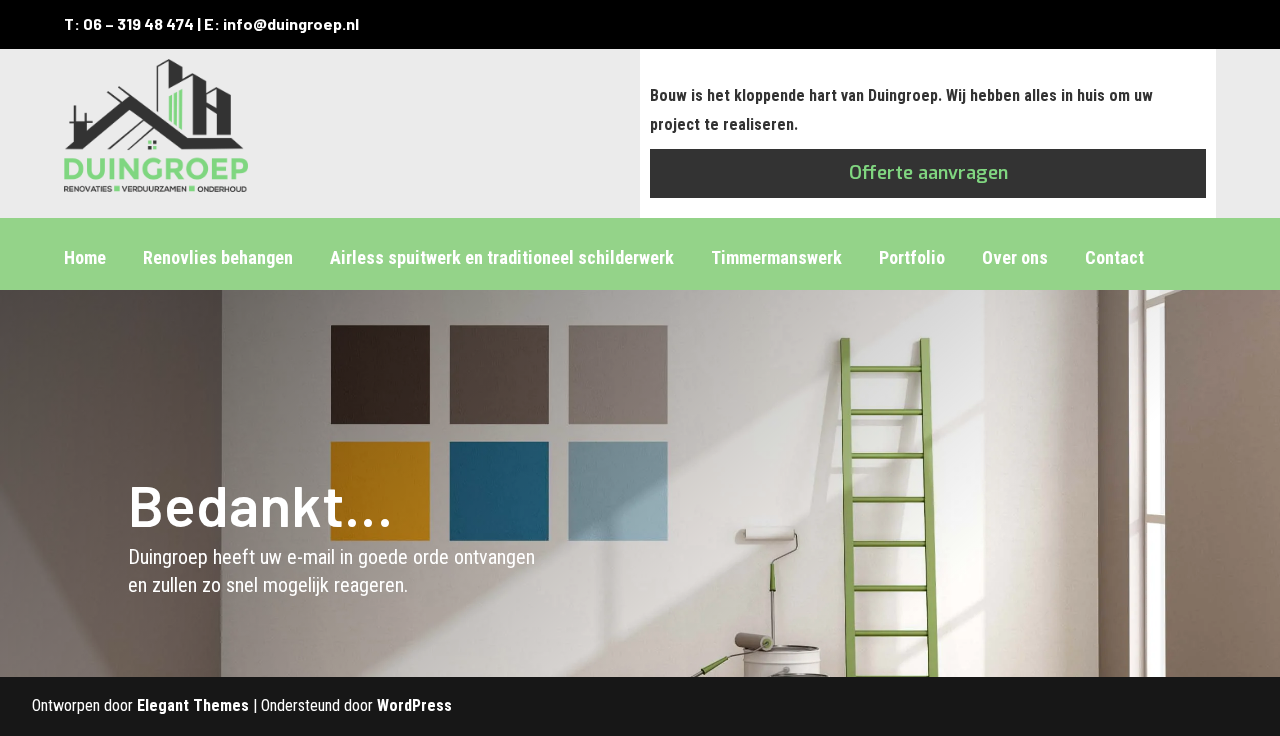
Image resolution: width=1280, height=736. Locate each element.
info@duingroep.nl (291, 23)
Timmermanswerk (776, 258)
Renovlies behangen (218, 258)
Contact (1114, 258)
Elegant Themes (193, 705)
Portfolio (912, 258)
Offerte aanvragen (928, 173)
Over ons (1015, 258)
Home (85, 258)
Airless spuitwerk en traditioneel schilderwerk (502, 258)
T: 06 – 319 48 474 (129, 23)
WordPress (414, 705)
